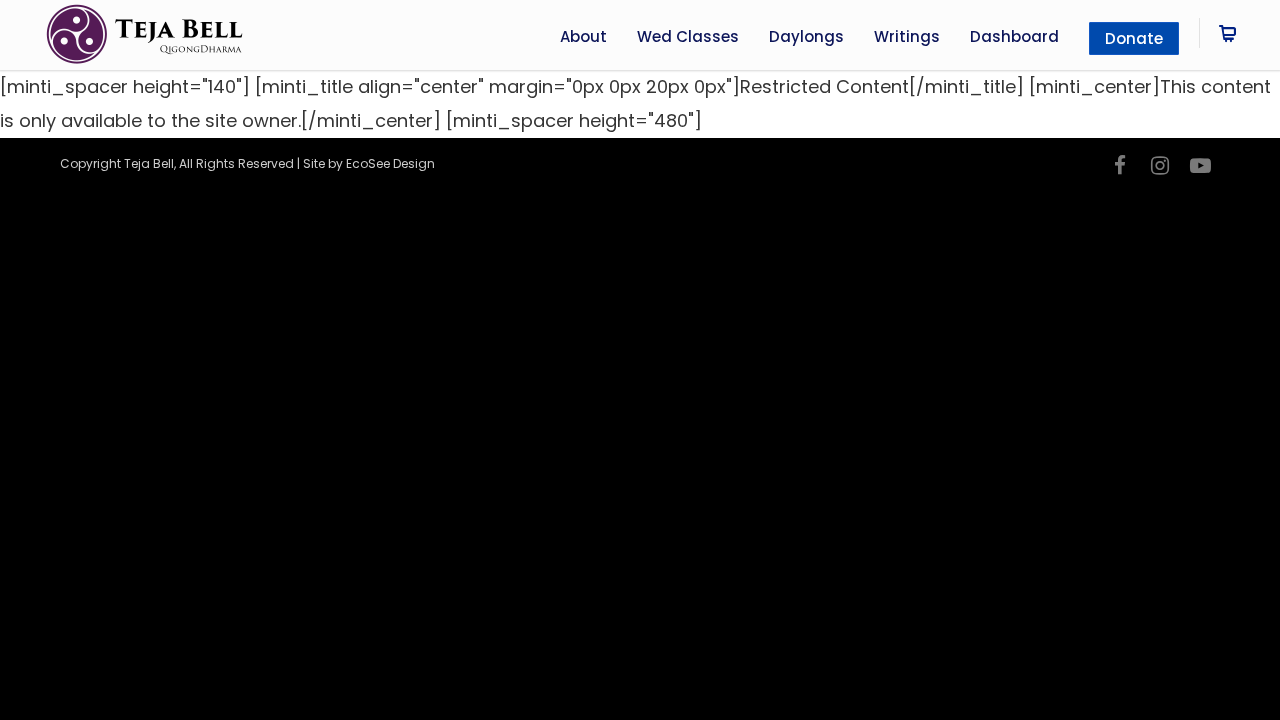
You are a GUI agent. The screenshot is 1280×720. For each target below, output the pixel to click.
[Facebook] (1120, 166)
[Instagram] (1160, 166)
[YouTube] (1200, 166)
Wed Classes (688, 36)
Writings (907, 36)
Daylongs (806, 36)
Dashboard (1014, 36)
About (583, 36)
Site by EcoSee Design (369, 163)
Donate (1134, 38)
